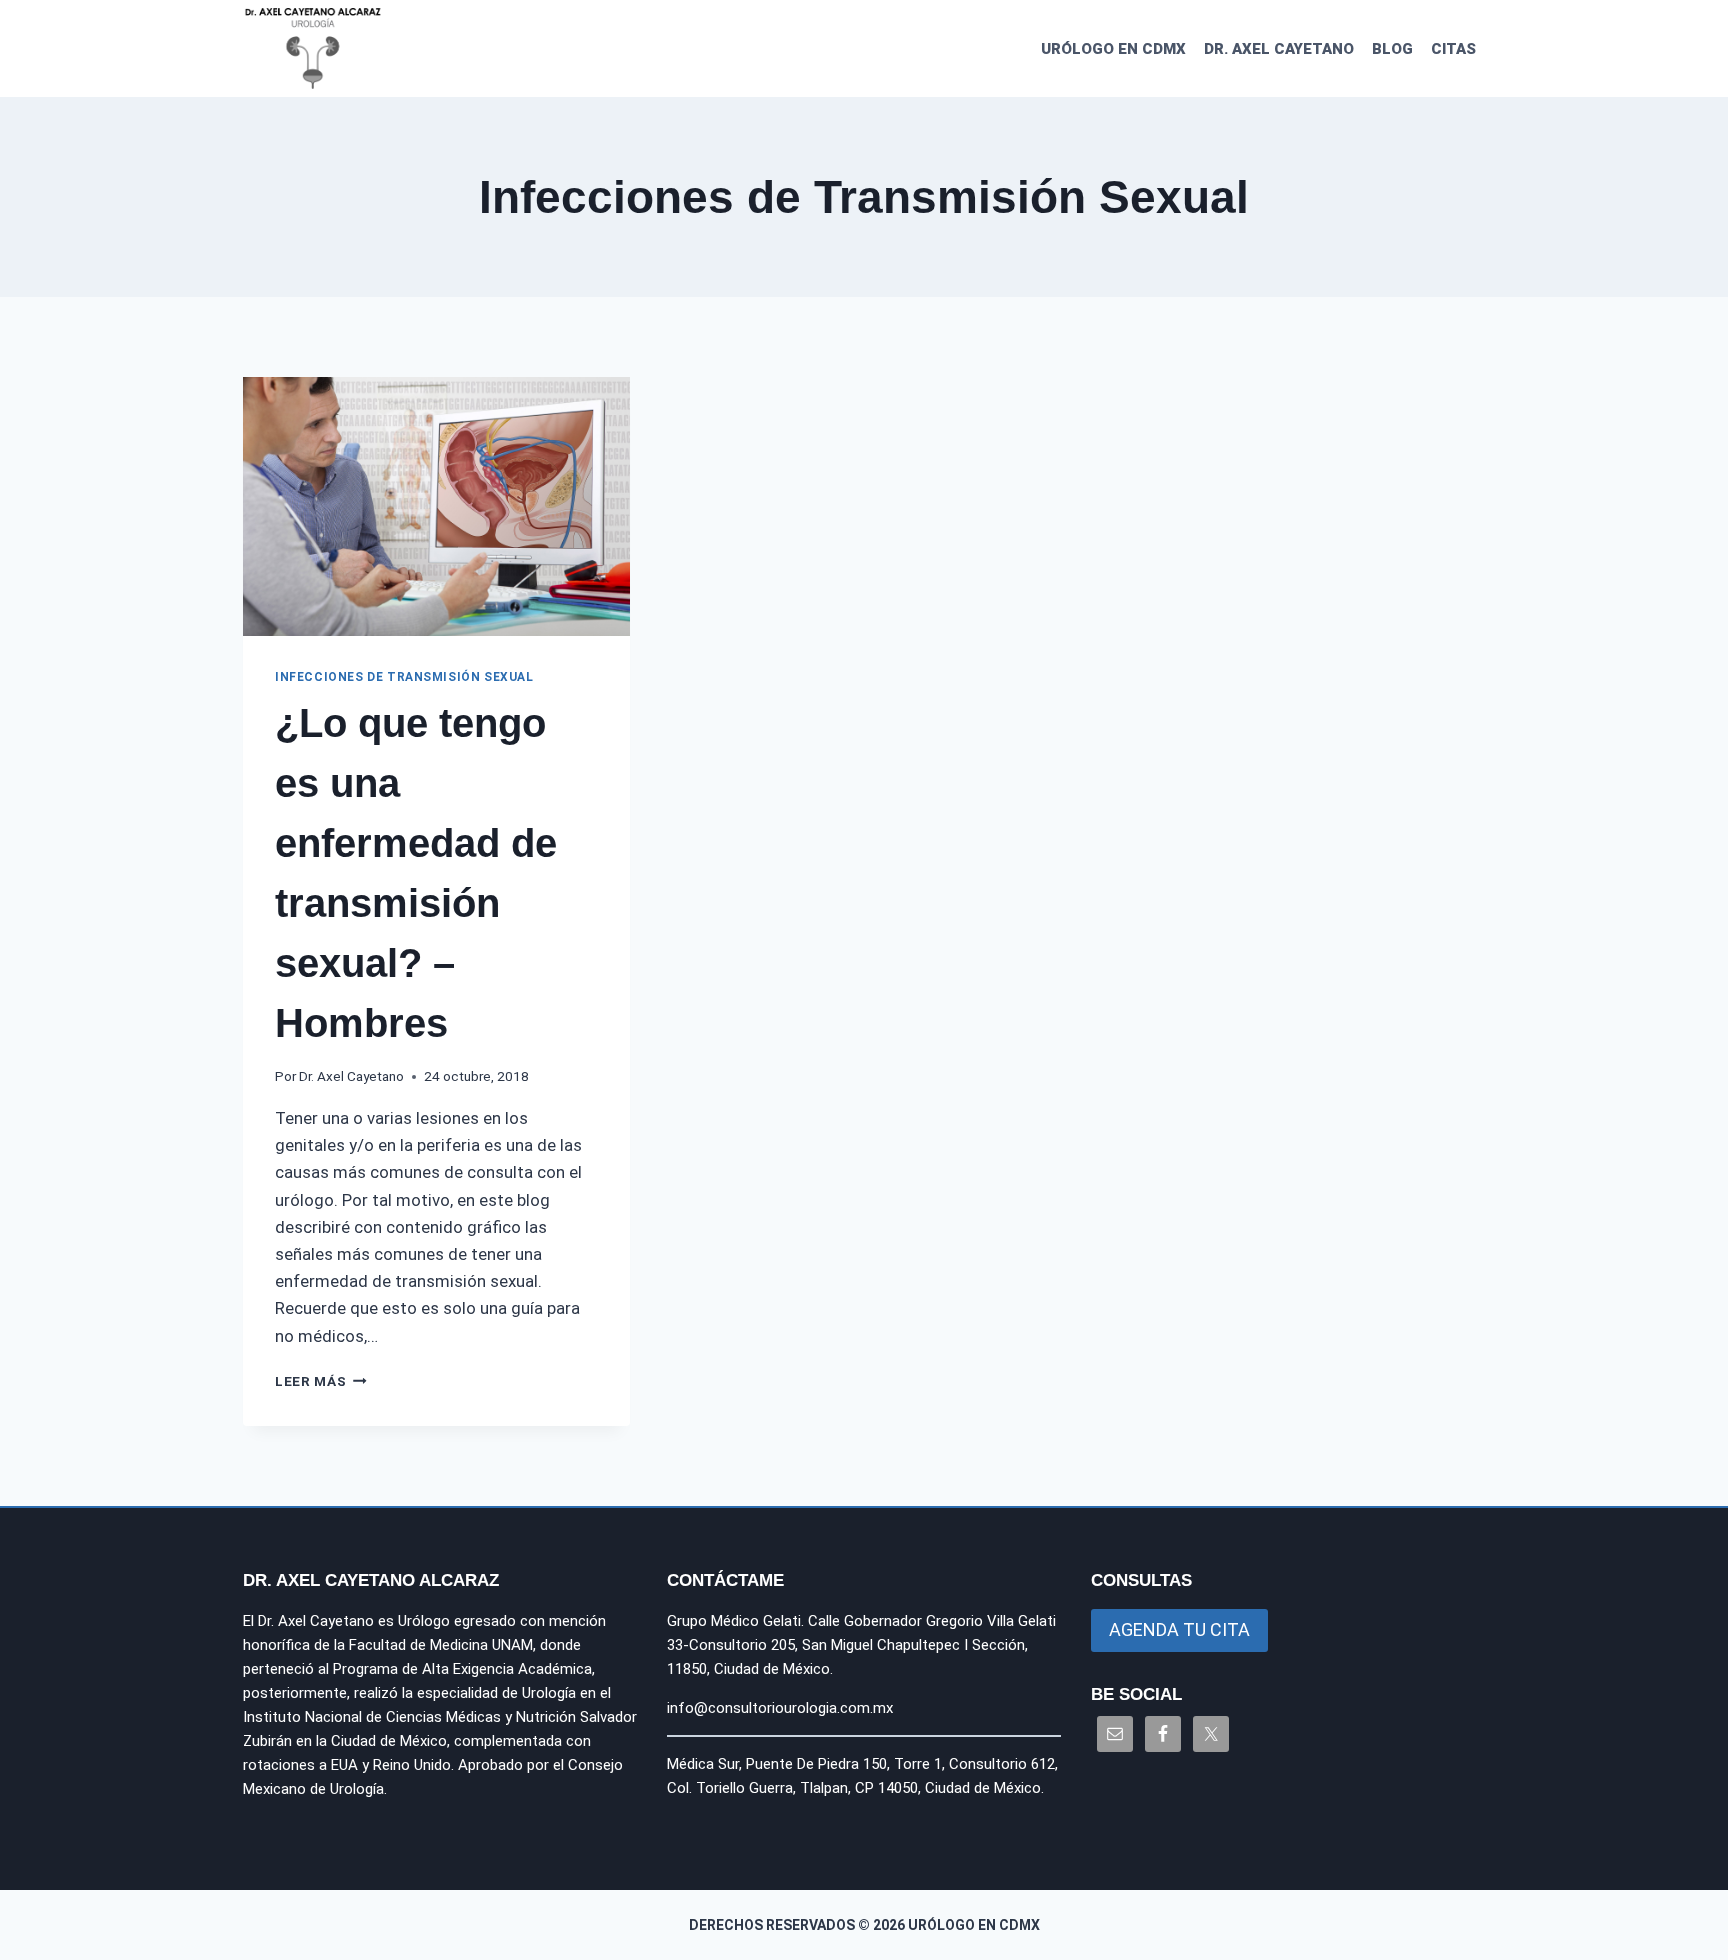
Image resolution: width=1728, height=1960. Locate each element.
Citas (1453, 49)
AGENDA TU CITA (1179, 1629)
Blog (1392, 49)
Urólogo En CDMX (1113, 49)
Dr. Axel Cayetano (1279, 49)
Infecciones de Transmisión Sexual (404, 677)
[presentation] (436, 506)
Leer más (321, 1381)
